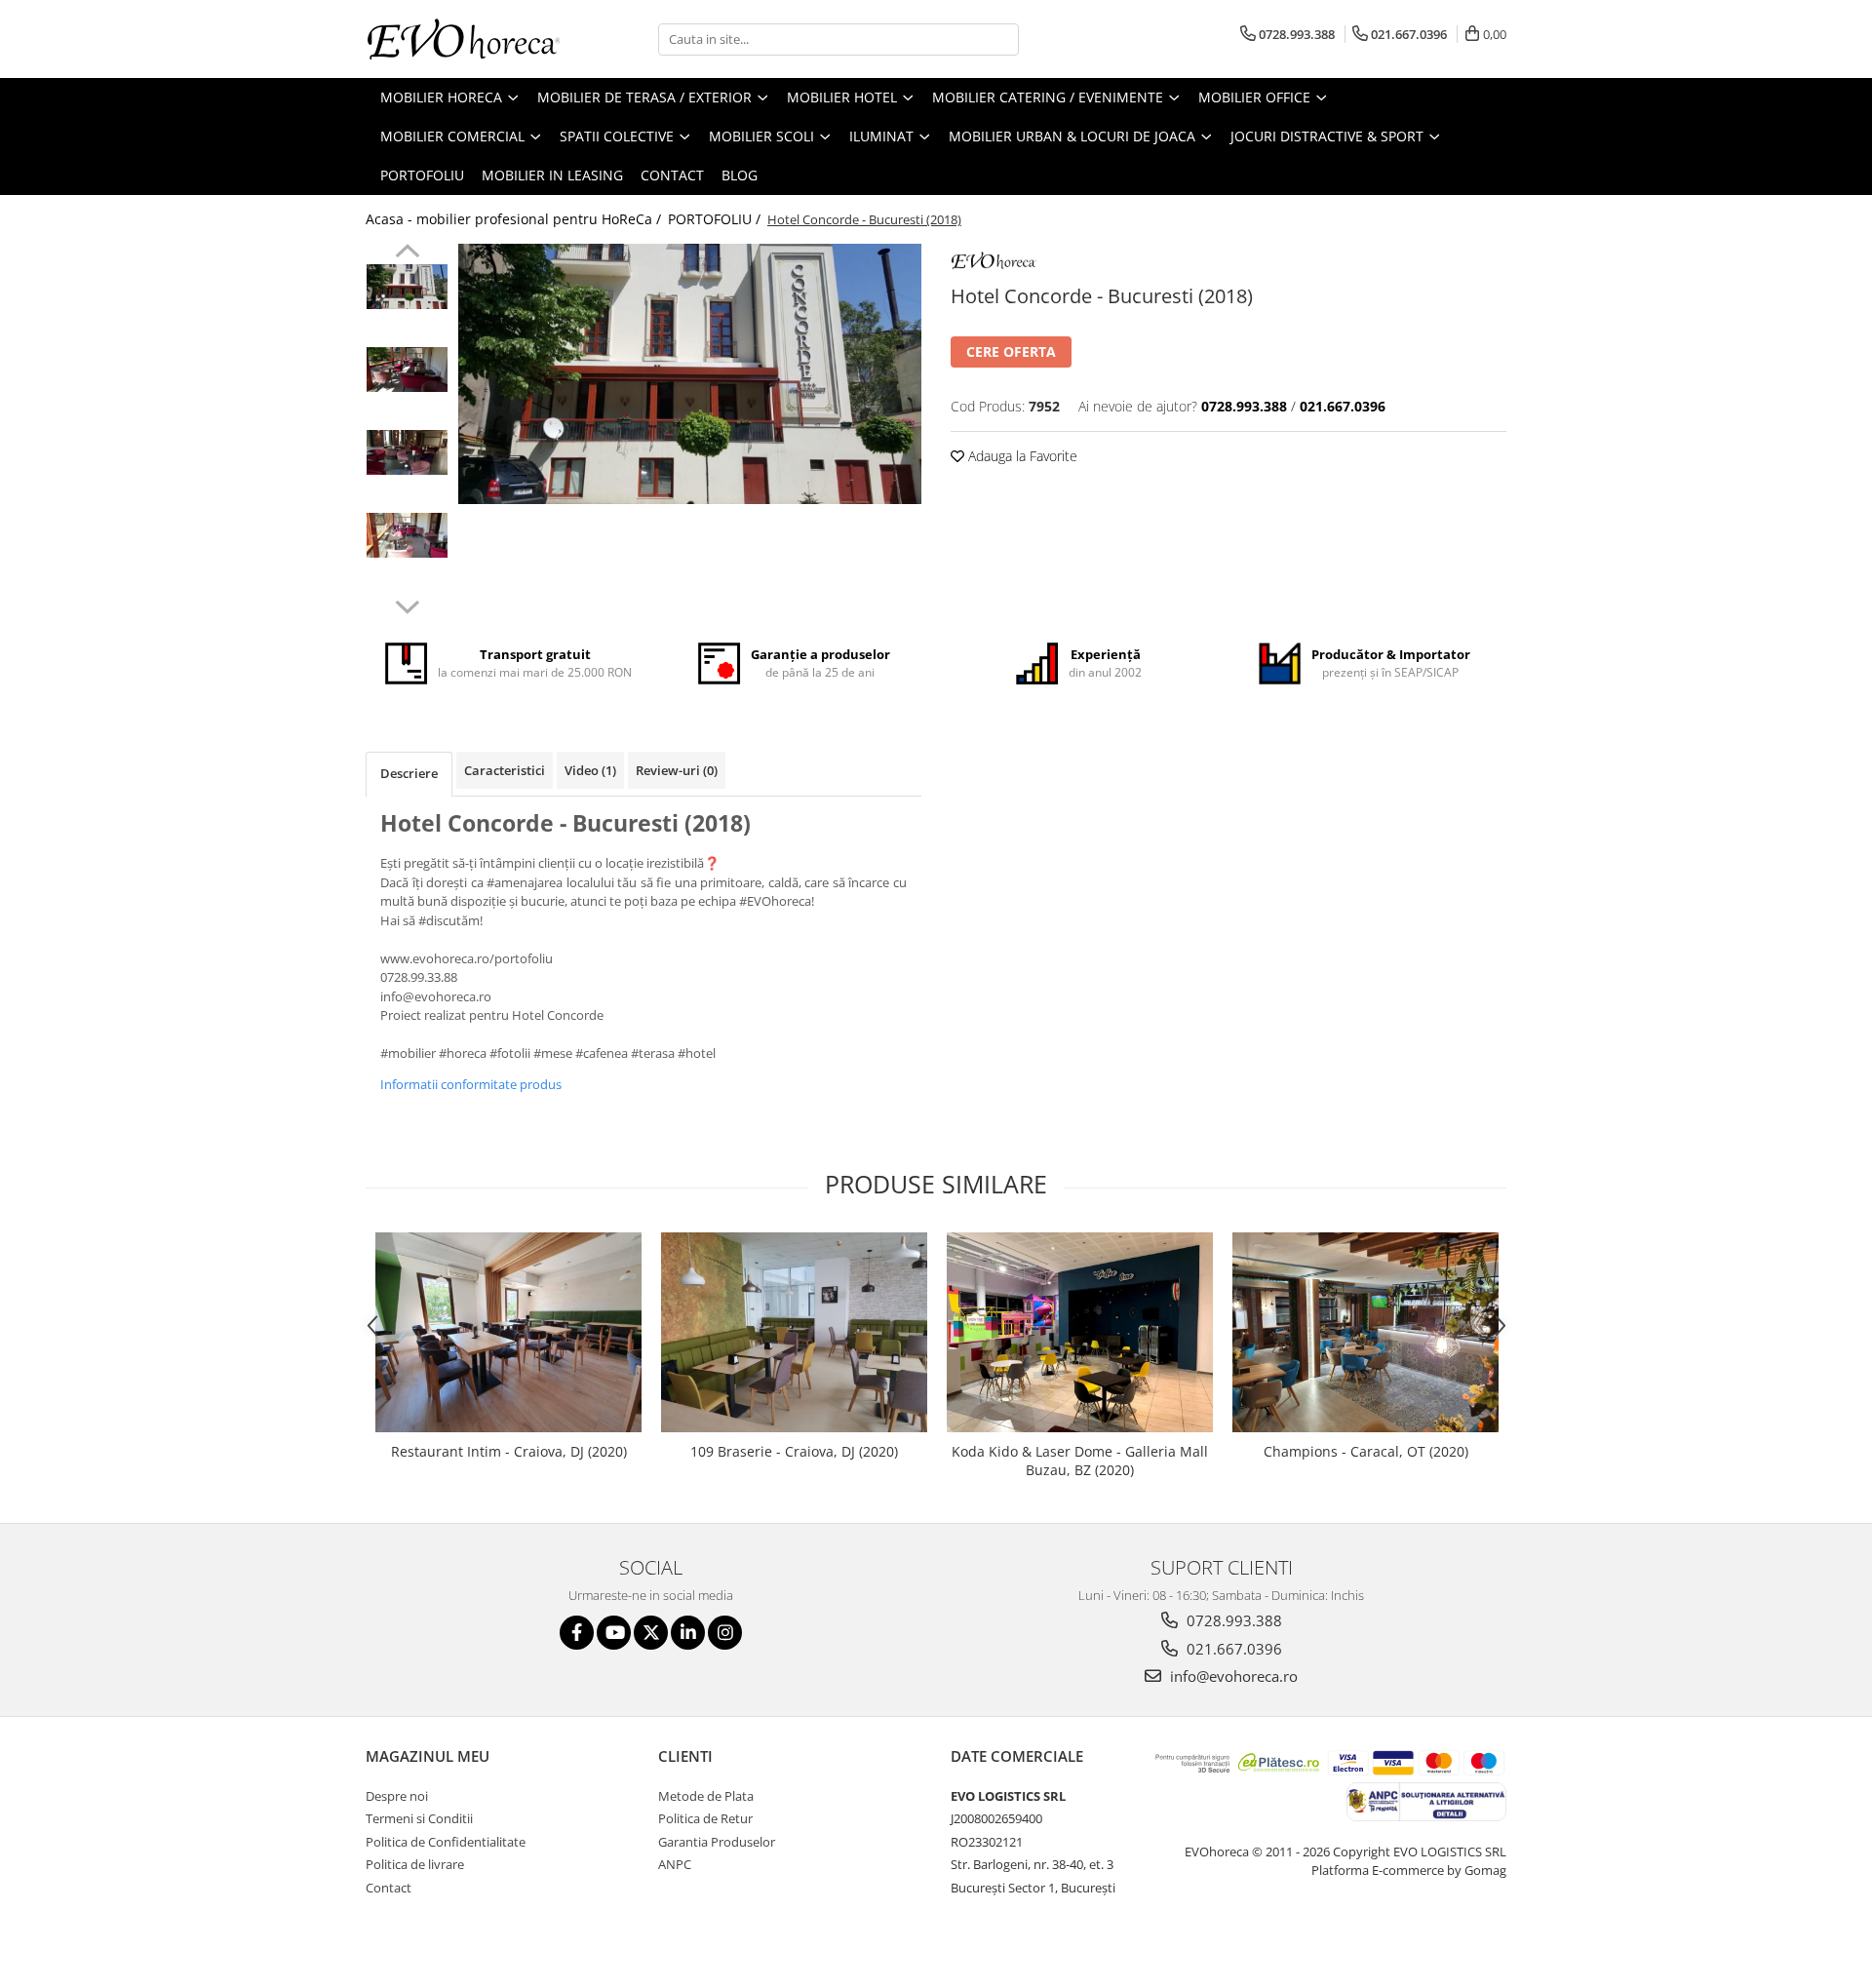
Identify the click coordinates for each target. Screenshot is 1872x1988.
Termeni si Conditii (419, 1818)
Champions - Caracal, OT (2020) (1366, 1451)
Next (407, 604)
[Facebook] (577, 1633)
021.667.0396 (1232, 1649)
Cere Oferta (1011, 351)
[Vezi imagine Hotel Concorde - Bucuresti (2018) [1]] (407, 370)
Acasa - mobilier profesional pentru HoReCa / (515, 219)
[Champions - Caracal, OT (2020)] (1365, 1332)
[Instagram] (725, 1633)
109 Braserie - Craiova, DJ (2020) (794, 1451)
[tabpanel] (690, 374)
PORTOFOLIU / (716, 219)
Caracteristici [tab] (505, 770)
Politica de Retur (705, 1818)
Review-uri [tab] (677, 770)
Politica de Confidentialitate (446, 1842)
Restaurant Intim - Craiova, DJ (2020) (509, 1451)
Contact (672, 175)
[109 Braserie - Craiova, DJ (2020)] (794, 1332)
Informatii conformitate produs (471, 1084)
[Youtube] (614, 1633)
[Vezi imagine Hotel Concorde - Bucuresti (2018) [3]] (407, 535)
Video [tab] (590, 770)
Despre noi (397, 1796)
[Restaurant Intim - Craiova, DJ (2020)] (508, 1332)
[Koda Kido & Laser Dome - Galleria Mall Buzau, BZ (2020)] (1080, 1332)
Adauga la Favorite (1021, 456)
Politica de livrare (415, 1864)
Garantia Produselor (717, 1842)
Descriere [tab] (409, 773)
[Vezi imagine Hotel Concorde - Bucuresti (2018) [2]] (407, 452)
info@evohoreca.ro (1232, 1676)
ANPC (675, 1864)
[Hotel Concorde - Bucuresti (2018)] (690, 374)
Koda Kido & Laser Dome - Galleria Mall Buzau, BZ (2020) (1080, 1461)
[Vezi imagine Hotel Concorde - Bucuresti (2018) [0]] (407, 287)
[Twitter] (651, 1633)
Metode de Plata (706, 1796)
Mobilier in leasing (552, 175)
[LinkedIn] (688, 1633)
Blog (740, 175)
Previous (407, 253)
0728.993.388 (1232, 1620)
